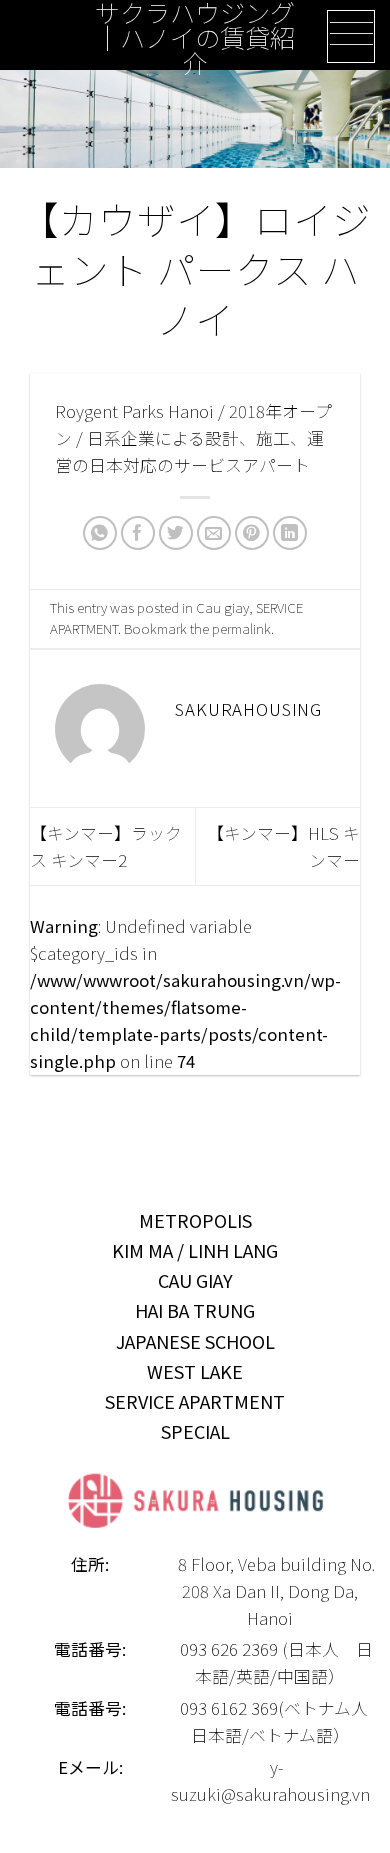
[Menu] (351, 36)
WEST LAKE (195, 1371)
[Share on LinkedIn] (290, 533)
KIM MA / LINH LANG (195, 1250)
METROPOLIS (195, 1220)
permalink (241, 628)
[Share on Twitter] (176, 533)
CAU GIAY (195, 1280)
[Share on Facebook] (138, 533)
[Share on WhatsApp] (100, 533)
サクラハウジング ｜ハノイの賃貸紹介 (195, 38)
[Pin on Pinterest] (252, 533)
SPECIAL (195, 1431)
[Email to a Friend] (214, 533)
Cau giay (222, 607)
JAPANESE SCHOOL (195, 1341)
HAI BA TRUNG (195, 1310)
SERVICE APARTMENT (195, 1401)
